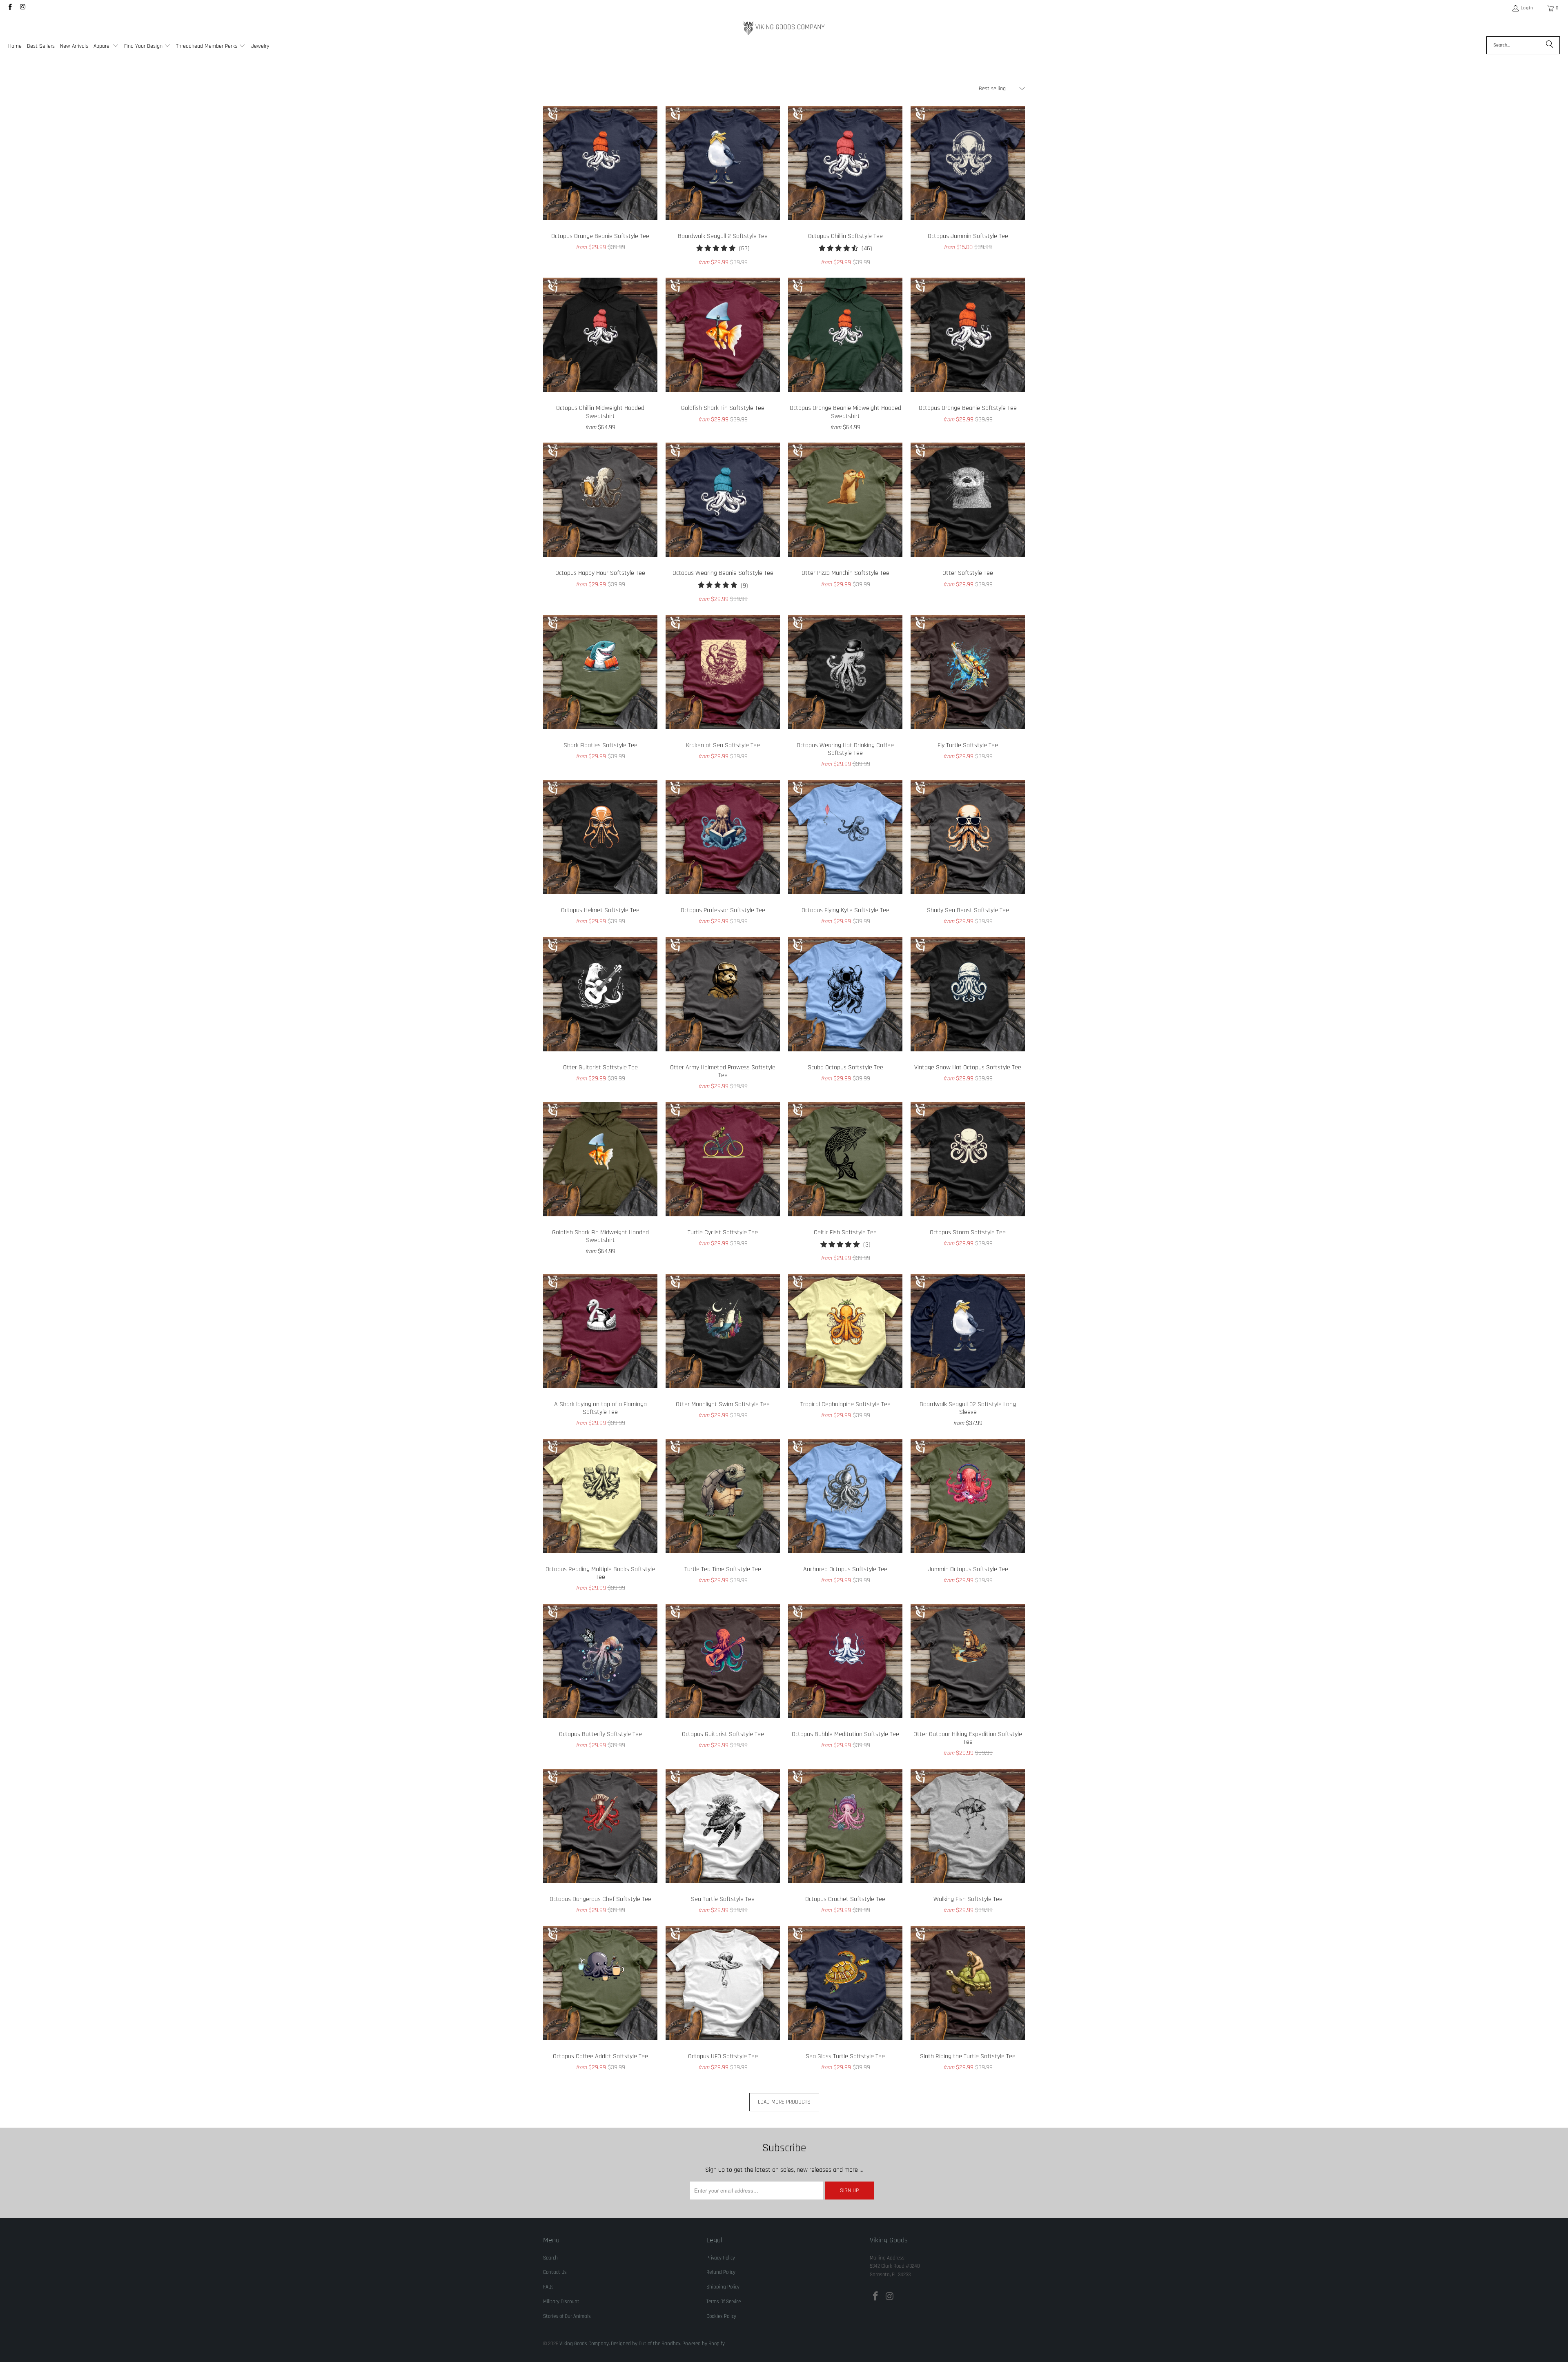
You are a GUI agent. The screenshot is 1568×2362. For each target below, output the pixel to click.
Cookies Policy (721, 2316)
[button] (106, 47)
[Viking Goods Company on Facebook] (10, 8)
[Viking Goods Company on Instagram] (22, 8)
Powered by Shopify (704, 2344)
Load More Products (784, 2102)
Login (1527, 8)
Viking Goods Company (584, 2344)
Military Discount (561, 2302)
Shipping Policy (723, 2287)
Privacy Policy (721, 2258)
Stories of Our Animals (567, 2316)
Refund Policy (721, 2272)
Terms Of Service (724, 2302)
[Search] (1550, 45)
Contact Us (555, 2272)
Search (550, 2258)
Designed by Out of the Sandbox (646, 2344)
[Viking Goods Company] (784, 28)
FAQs (548, 2287)
